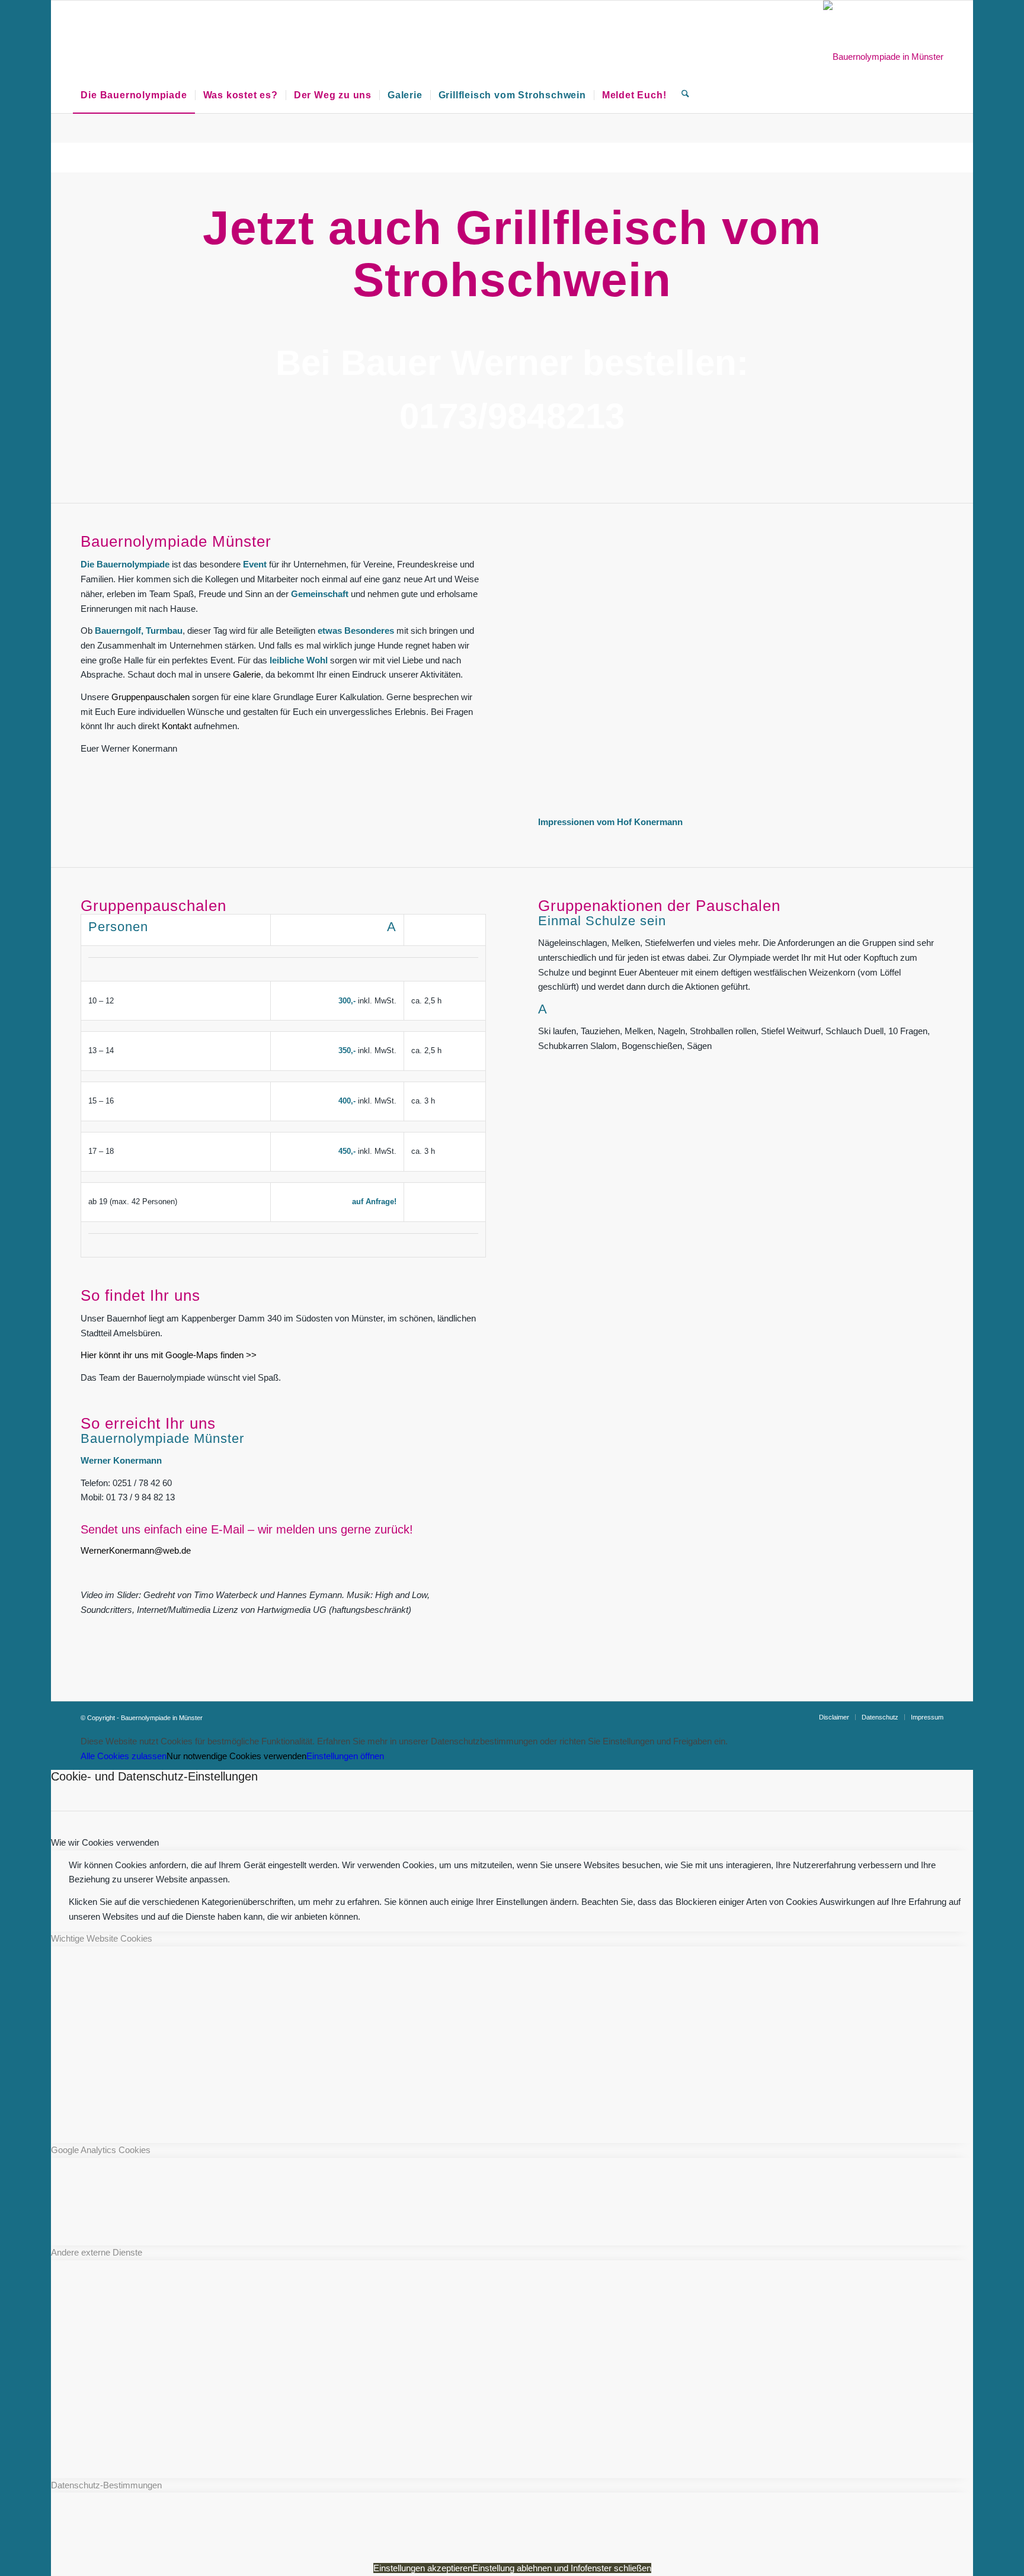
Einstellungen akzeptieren (423, 2568)
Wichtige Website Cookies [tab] (102, 1938)
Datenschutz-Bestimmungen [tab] (106, 2485)
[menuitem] (134, 57)
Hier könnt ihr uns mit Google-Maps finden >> (169, 1355)
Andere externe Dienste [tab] (97, 2252)
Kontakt (177, 726)
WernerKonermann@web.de (136, 1550)
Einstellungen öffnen (345, 1756)
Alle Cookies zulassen (124, 1756)
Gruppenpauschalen (151, 697)
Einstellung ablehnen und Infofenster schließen (562, 2568)
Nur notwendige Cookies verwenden (236, 1756)
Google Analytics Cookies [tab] (101, 2150)
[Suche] (685, 57)
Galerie (247, 674)
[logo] (883, 57)
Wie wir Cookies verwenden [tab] (105, 1842)
